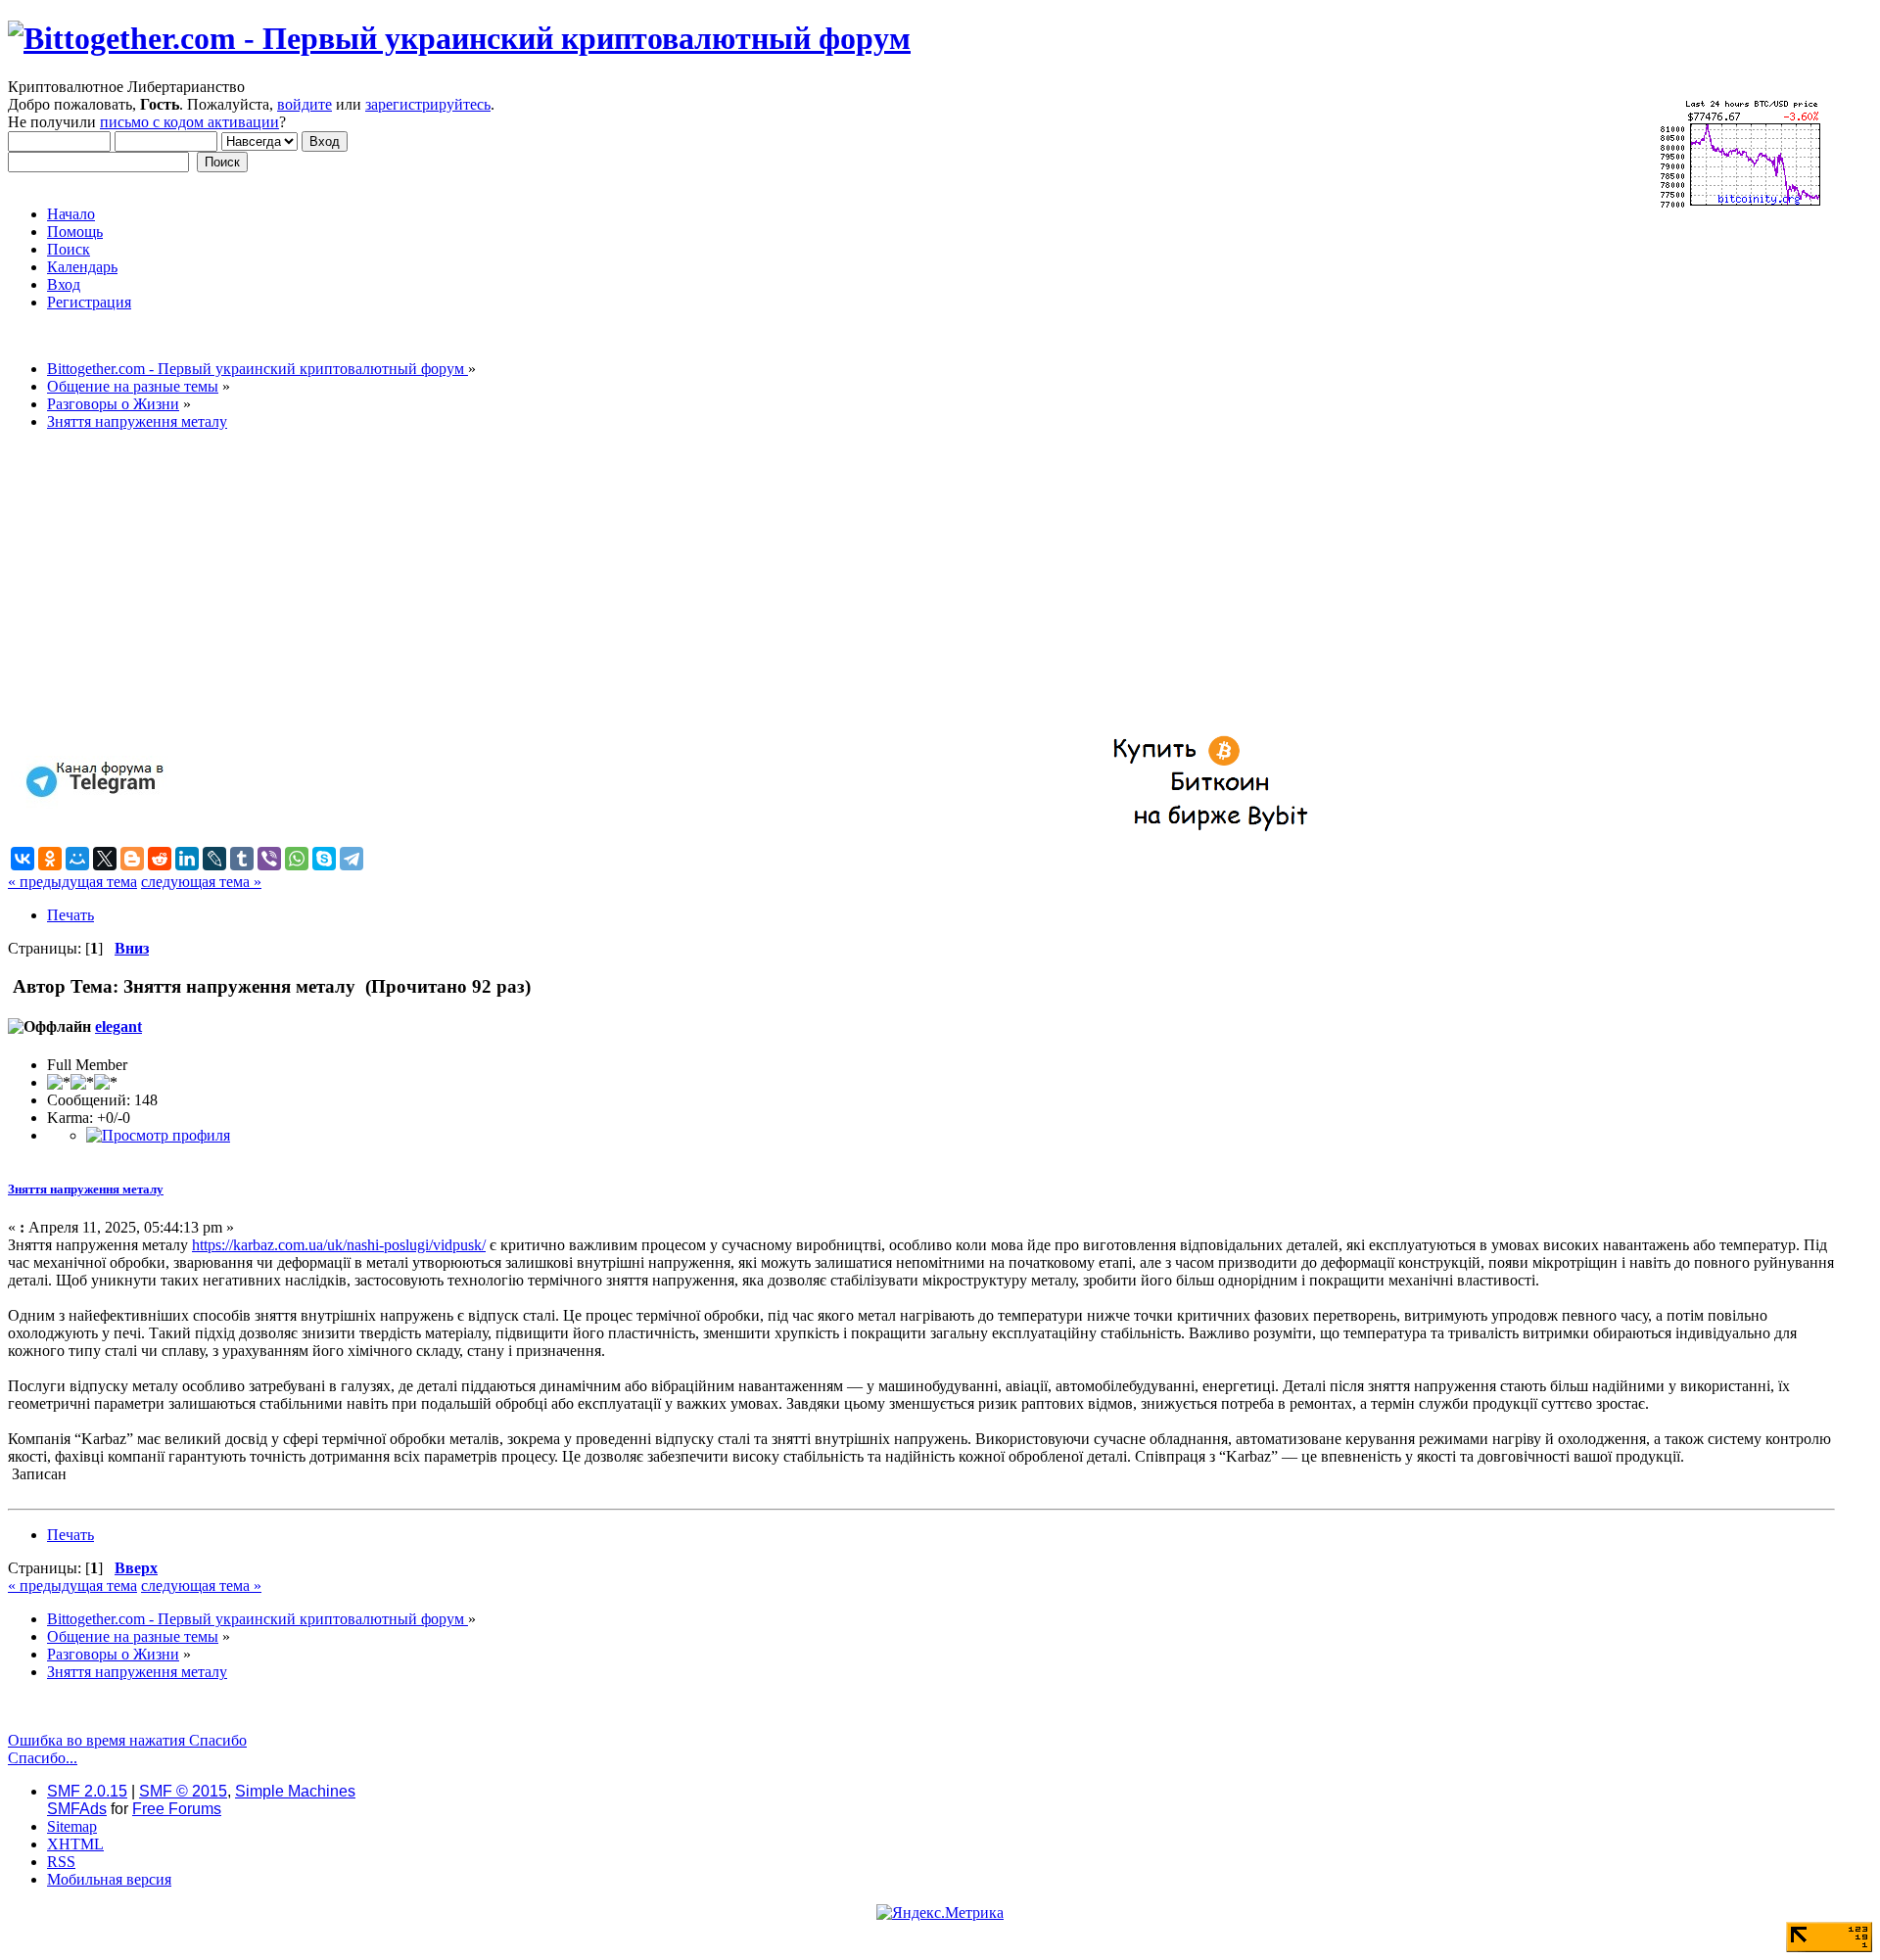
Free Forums (177, 1809)
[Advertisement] (595, 583)
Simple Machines (295, 1791)
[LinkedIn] (187, 859)
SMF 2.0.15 (87, 1791)
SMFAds (77, 1809)
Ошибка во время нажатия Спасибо (127, 1740)
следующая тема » (201, 882)
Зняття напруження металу (86, 1189)
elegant (118, 1027)
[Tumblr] (242, 859)
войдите (305, 104)
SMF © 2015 (183, 1791)
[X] (105, 859)
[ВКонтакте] (23, 859)
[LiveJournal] (214, 859)
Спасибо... (43, 1758)
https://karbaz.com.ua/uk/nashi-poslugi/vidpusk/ (339, 1245)
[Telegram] (352, 859)
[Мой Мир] (77, 859)
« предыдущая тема (72, 882)
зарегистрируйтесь (428, 104)
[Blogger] (132, 859)
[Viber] (269, 859)
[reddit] (160, 859)
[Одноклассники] (50, 859)
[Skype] (324, 859)
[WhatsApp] (297, 859)
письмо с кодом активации (189, 122)
